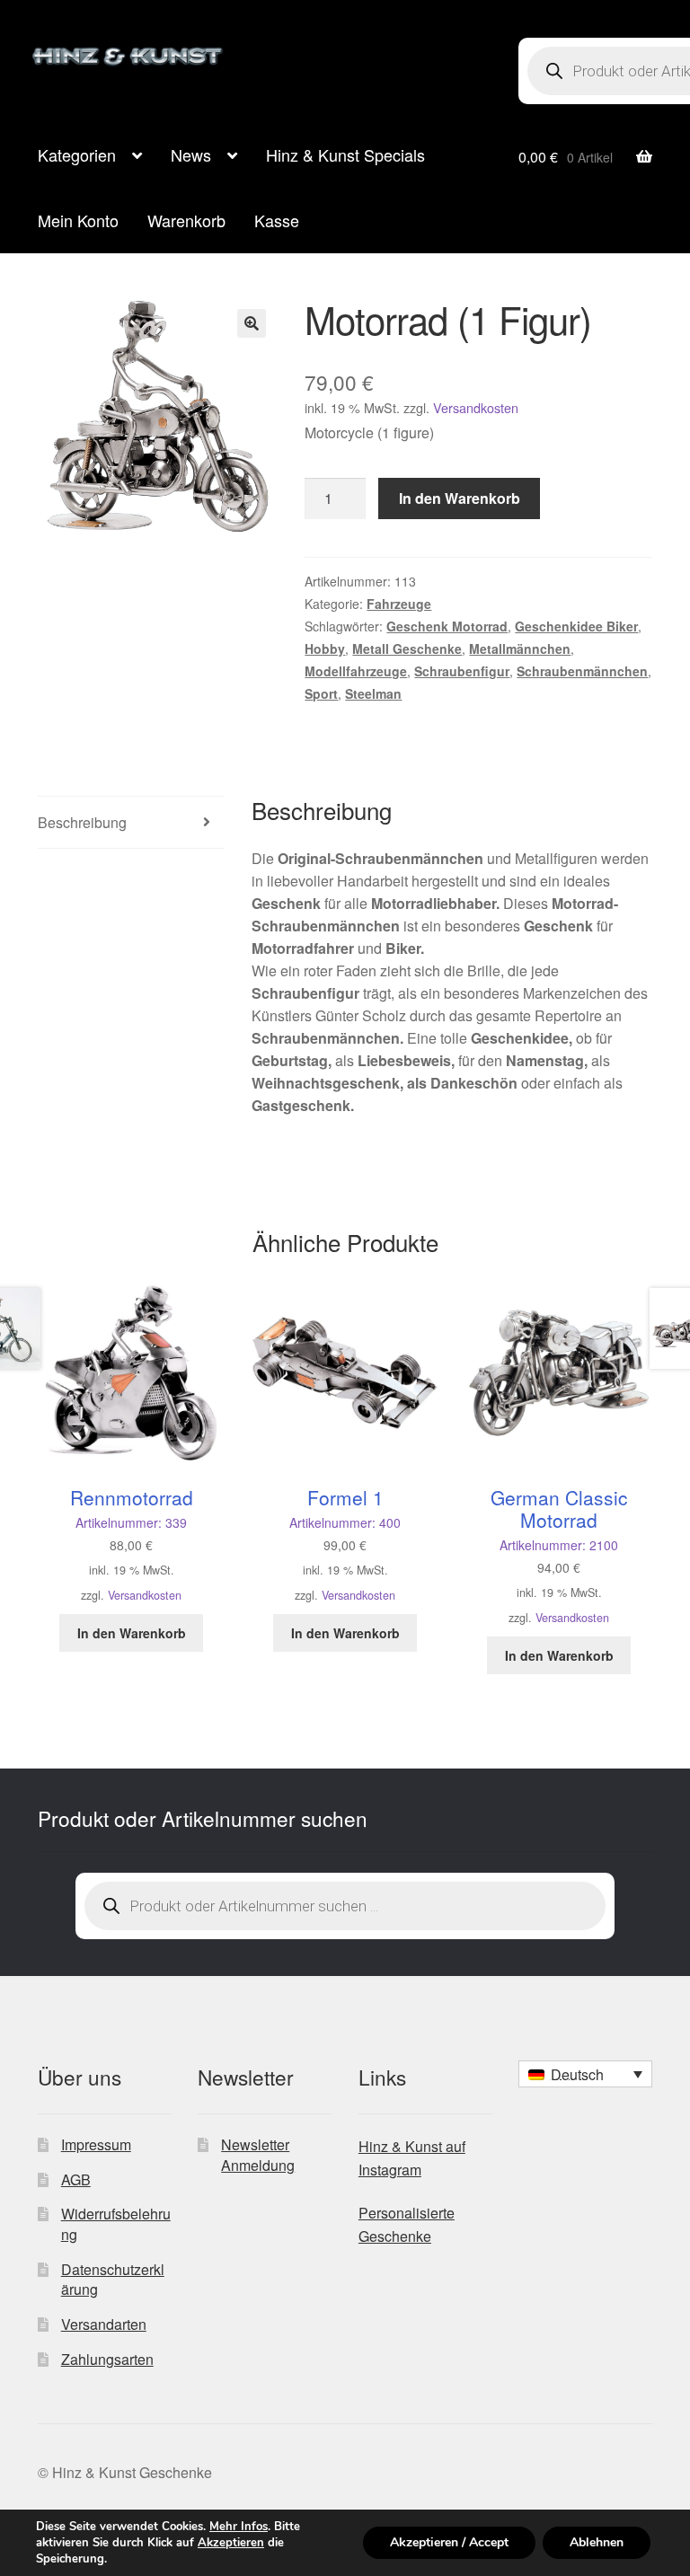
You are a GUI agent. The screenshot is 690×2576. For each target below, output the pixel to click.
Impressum (96, 2144)
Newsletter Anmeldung (258, 2155)
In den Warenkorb (460, 498)
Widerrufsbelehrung (116, 2224)
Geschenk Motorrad (447, 626)
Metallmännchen (520, 648)
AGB (76, 2179)
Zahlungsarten (107, 2359)
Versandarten (104, 2324)
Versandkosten (476, 407)
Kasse (277, 220)
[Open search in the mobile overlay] (345, 1906)
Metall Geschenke (407, 648)
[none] (585, 2074)
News (191, 154)
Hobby (325, 648)
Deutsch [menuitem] (577, 2074)
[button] (252, 323)
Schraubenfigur (462, 671)
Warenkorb (186, 220)
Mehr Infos (239, 2527)
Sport (321, 693)
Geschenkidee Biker (576, 626)
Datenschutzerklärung (113, 2280)
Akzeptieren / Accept (449, 2542)
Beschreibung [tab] (82, 822)
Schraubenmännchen (582, 671)
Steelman (373, 693)
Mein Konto (78, 220)
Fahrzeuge (399, 604)
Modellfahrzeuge (356, 671)
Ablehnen (597, 2542)
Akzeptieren (231, 2543)
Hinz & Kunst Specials (345, 154)
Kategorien (77, 154)
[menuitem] (585, 2074)
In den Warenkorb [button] (132, 1633)
